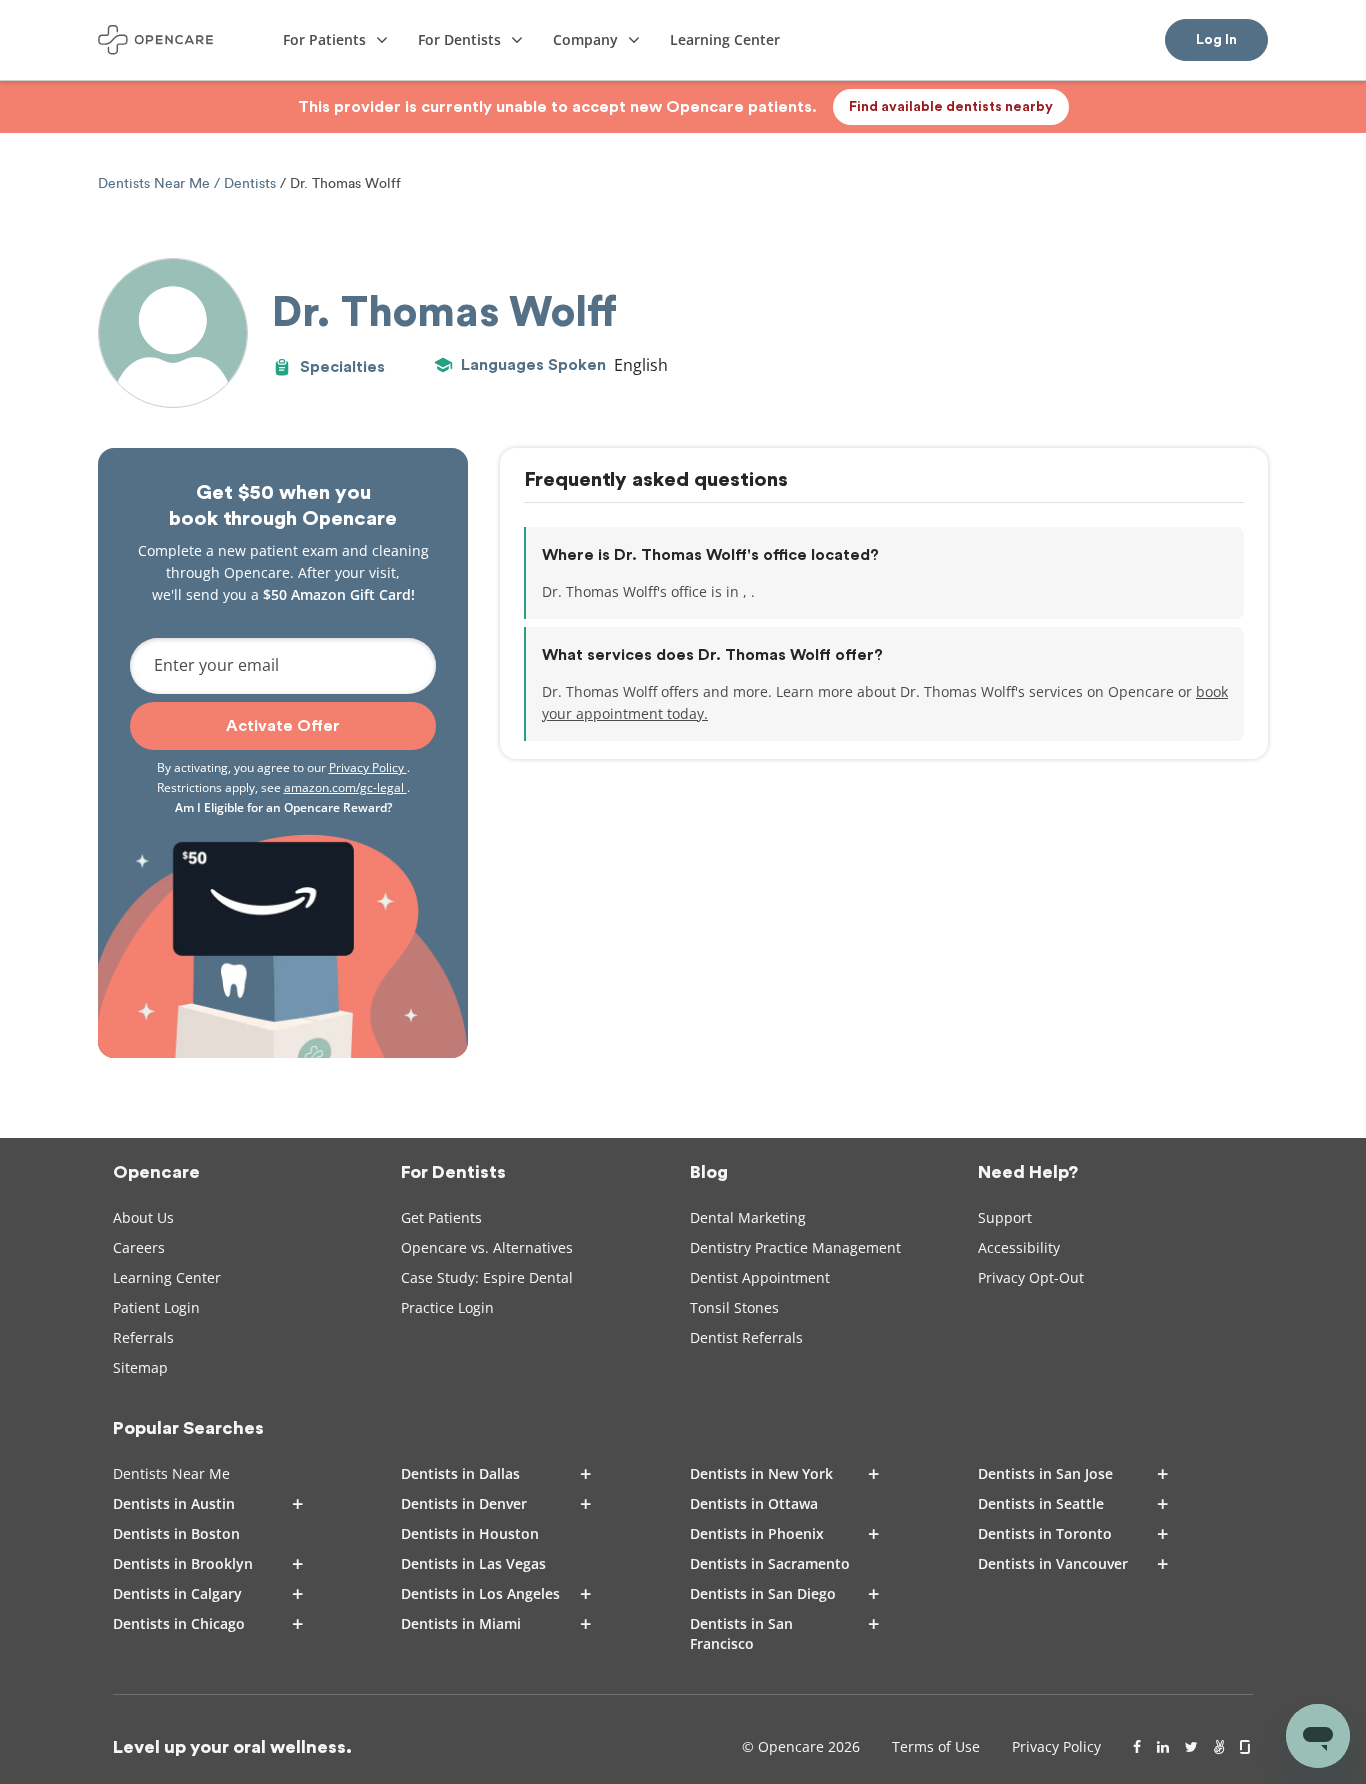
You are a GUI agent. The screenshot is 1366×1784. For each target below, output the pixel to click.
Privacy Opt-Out (1031, 1277)
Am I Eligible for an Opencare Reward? (283, 807)
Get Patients (441, 1217)
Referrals (143, 1337)
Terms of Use (936, 1746)
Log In (1216, 40)
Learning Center (167, 1277)
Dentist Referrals (746, 1337)
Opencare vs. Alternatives (487, 1247)
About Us (143, 1217)
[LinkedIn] (1163, 1747)
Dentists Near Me (156, 183)
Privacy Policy (368, 767)
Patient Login (156, 1307)
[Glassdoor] (1246, 1747)
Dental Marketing (748, 1217)
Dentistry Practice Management (795, 1247)
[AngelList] (1219, 1747)
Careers (139, 1247)
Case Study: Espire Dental (487, 1277)
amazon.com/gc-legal (345, 787)
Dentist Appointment (760, 1277)
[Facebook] (1137, 1747)
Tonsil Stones (734, 1307)
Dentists (250, 183)
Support (1005, 1217)
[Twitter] (1191, 1747)
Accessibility (1019, 1247)
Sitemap (140, 1367)
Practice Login (447, 1307)
